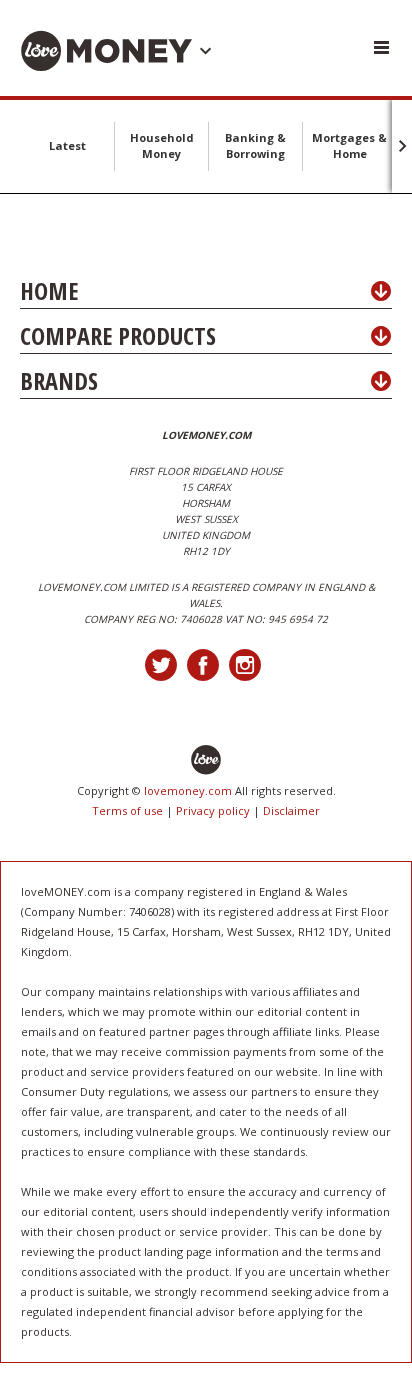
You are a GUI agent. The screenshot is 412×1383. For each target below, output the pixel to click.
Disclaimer (291, 810)
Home (49, 290)
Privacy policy (213, 810)
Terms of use (127, 810)
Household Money (162, 145)
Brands (59, 380)
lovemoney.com (188, 790)
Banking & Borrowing (255, 145)
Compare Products (118, 335)
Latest (67, 145)
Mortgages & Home (349, 145)
